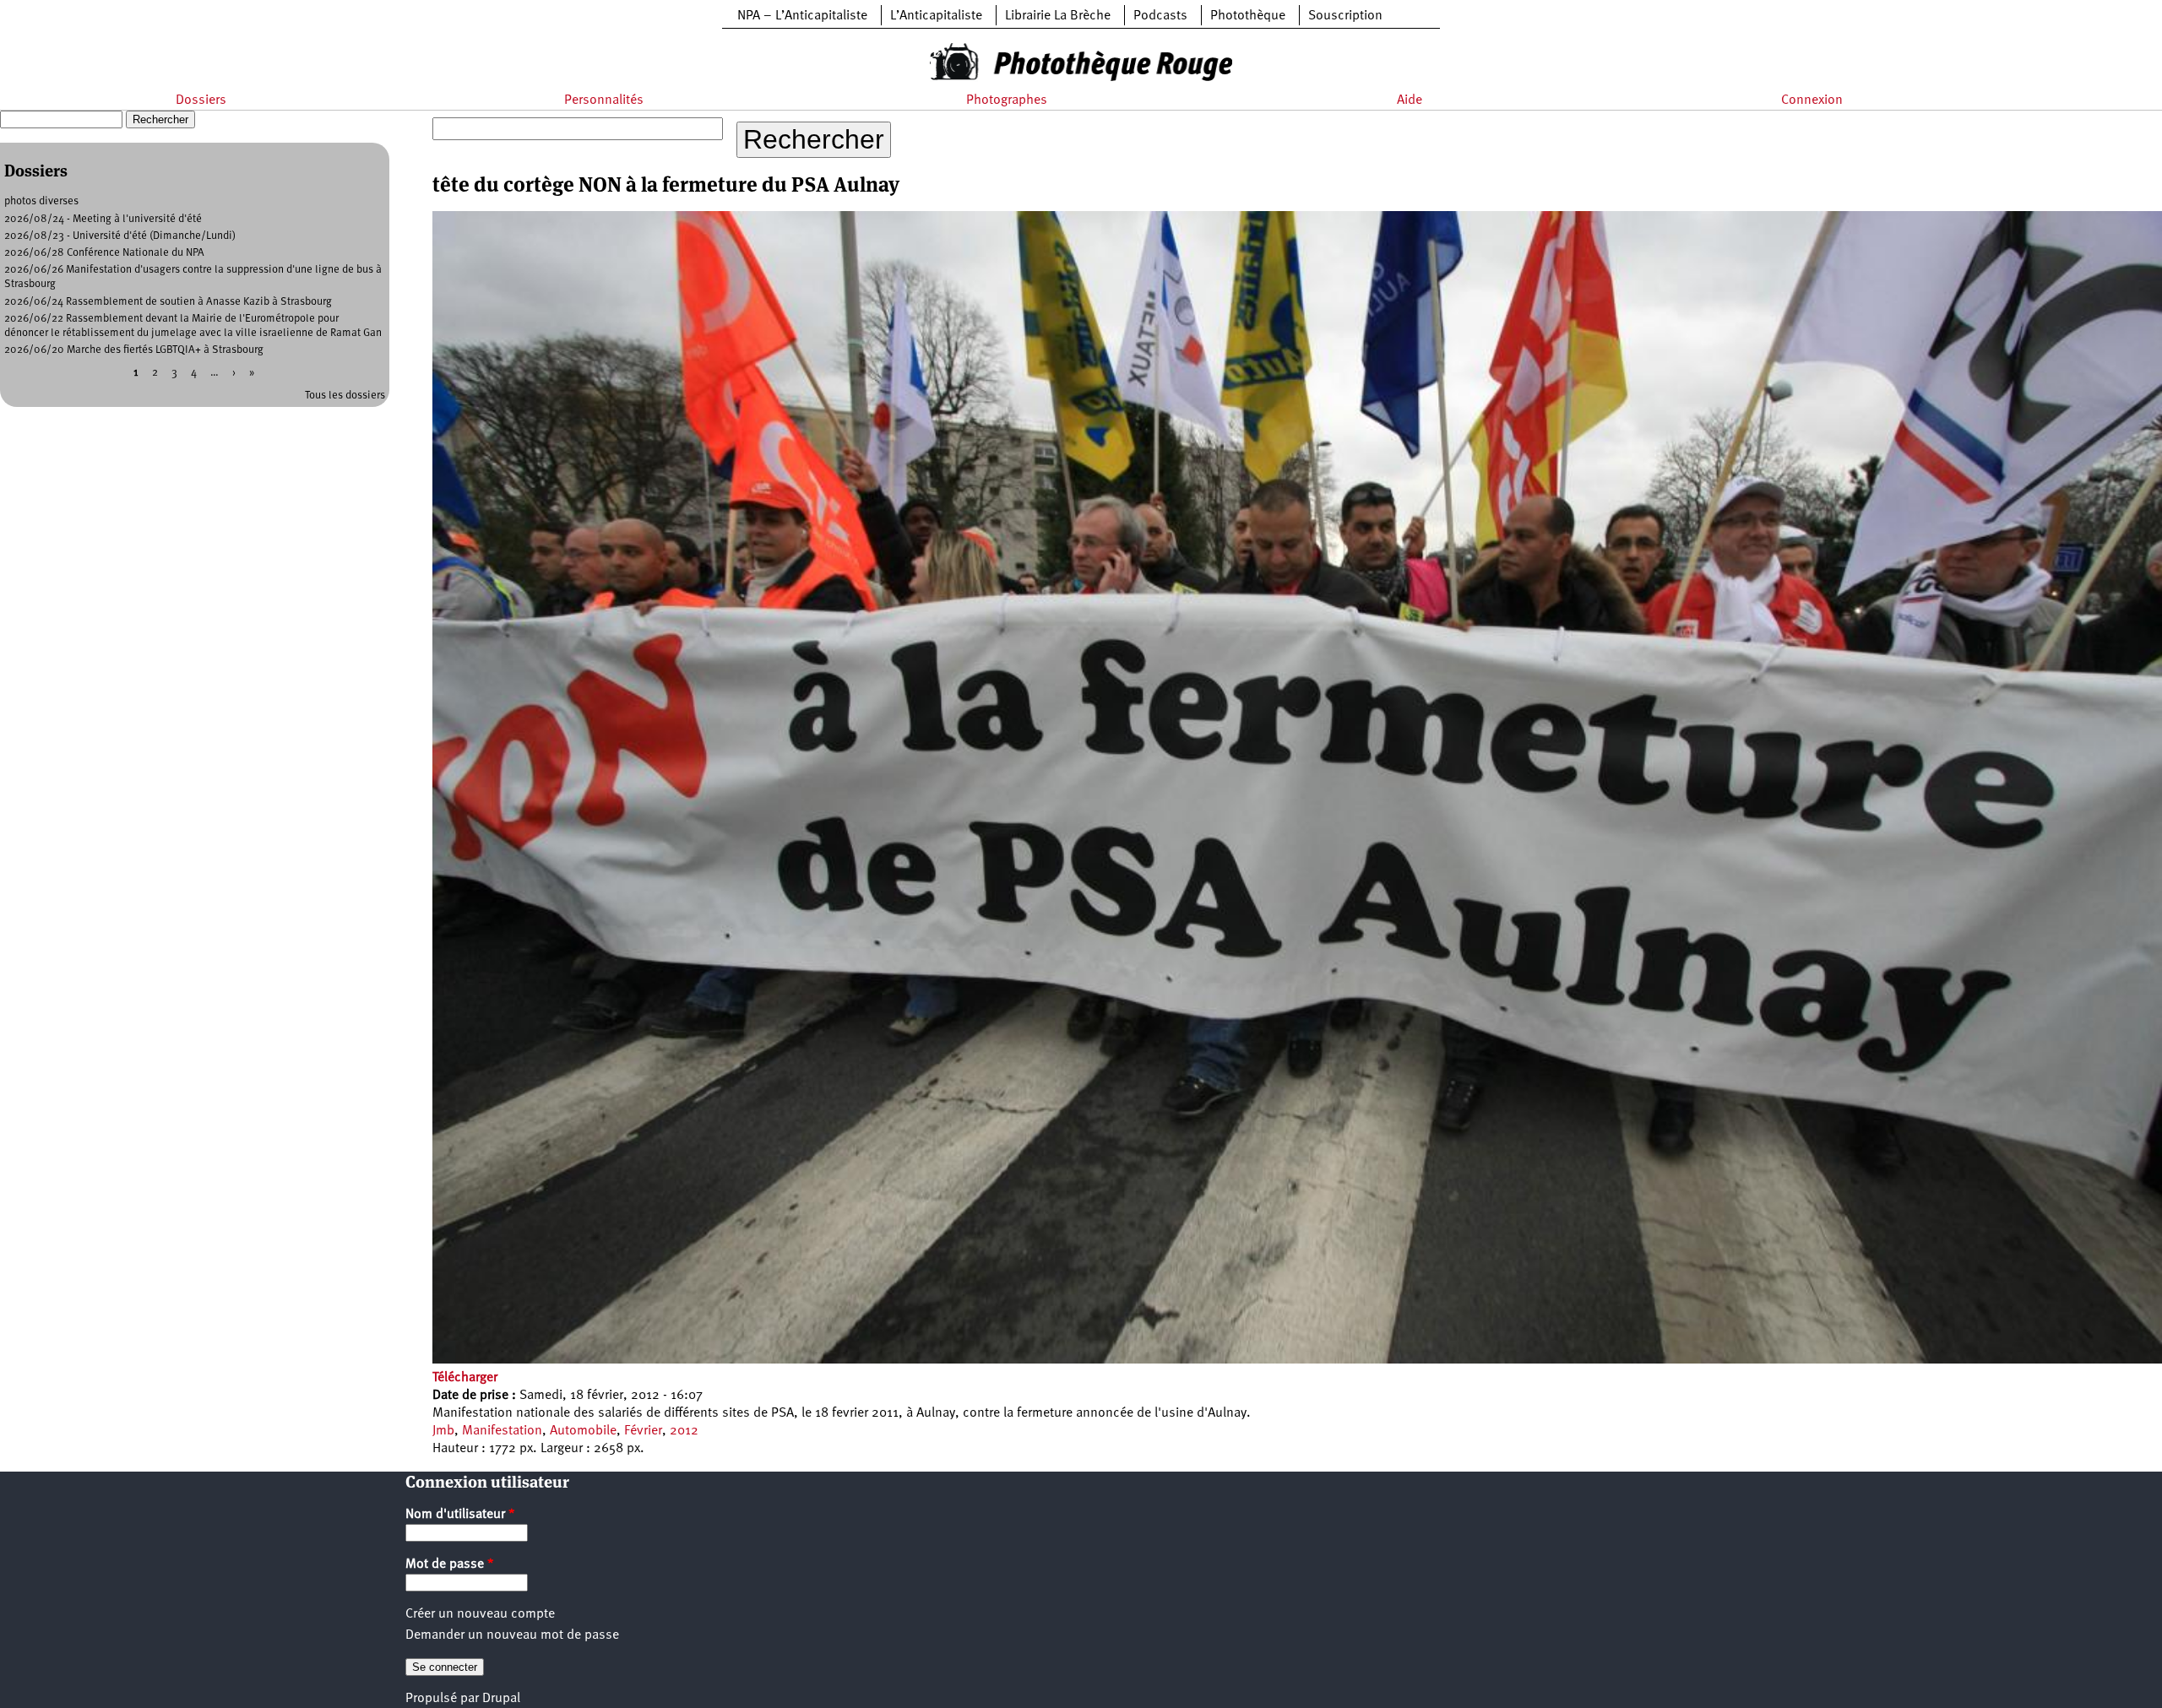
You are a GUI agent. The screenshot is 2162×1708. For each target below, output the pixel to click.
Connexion (1812, 100)
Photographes (1007, 100)
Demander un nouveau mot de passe (512, 1635)
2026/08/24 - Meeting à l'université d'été (103, 219)
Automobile (583, 1431)
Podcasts (1160, 16)
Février (643, 1431)
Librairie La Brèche (1058, 16)
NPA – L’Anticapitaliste (802, 16)
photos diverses (41, 201)
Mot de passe (450, 1564)
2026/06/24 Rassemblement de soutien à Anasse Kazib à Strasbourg (168, 302)
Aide (1410, 100)
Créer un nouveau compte (480, 1614)
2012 (684, 1431)
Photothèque (1248, 16)
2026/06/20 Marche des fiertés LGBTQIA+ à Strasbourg (134, 350)
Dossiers (201, 100)
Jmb (443, 1431)
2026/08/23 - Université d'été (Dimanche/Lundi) (120, 236)
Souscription (1345, 16)
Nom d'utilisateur (460, 1515)
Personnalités (604, 100)
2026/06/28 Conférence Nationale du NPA (104, 253)
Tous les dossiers (345, 396)
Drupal (501, 1699)
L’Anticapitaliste (936, 16)
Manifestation (502, 1431)
